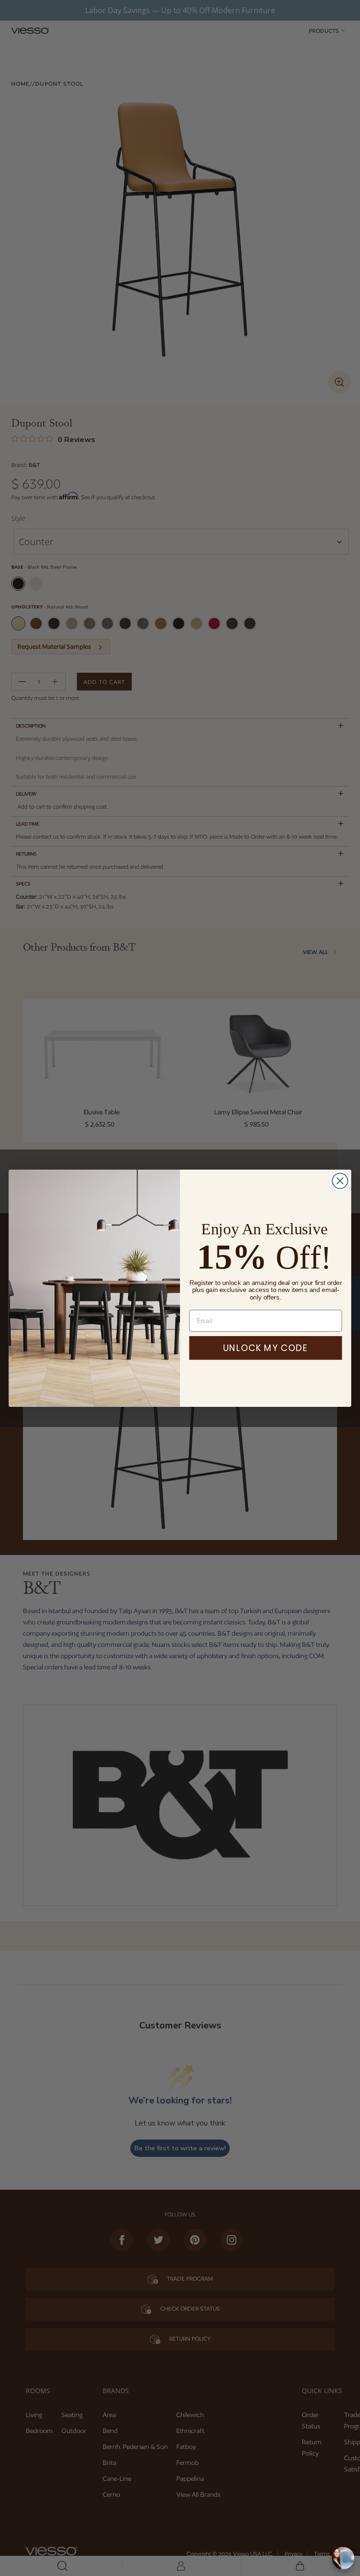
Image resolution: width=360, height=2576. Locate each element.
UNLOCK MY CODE (266, 1348)
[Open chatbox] (343, 2558)
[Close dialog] (340, 1181)
